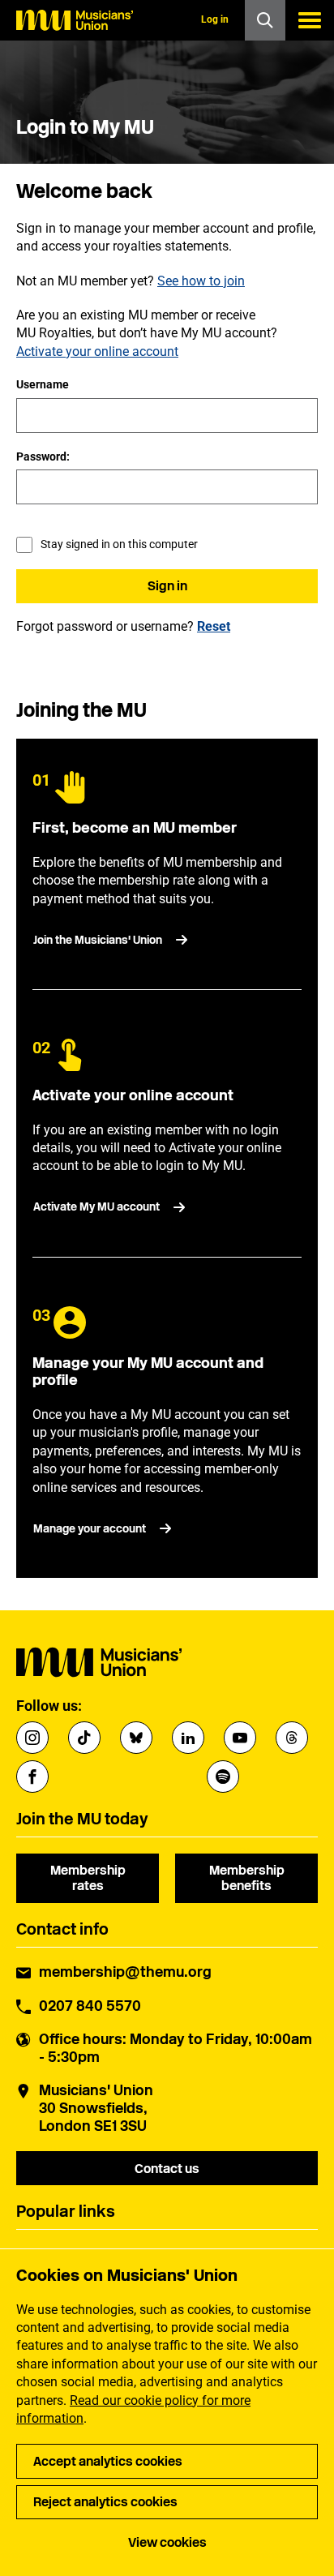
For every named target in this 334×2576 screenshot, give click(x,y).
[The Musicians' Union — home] (75, 20)
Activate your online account (97, 351)
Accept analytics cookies (108, 2461)
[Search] (265, 20)
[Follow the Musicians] (32, 1738)
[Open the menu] (310, 20)
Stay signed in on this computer (119, 544)
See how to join (201, 281)
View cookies (167, 2542)
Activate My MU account (96, 1207)
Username (43, 384)
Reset (214, 626)
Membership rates (88, 1878)
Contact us (167, 2169)
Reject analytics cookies (105, 2502)
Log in (215, 19)
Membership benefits (247, 1878)
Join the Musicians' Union (98, 940)
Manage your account (90, 1529)
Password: (43, 456)
